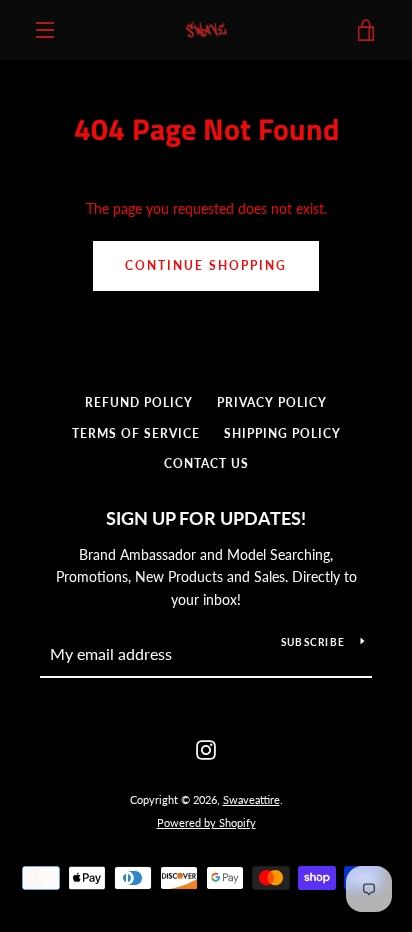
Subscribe (313, 642)
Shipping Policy (282, 433)
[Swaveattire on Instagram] (206, 748)
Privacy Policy (272, 402)
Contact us (206, 463)
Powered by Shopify (206, 822)
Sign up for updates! (206, 518)
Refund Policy (139, 402)
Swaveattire (251, 799)
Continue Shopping (206, 265)
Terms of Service (136, 433)
